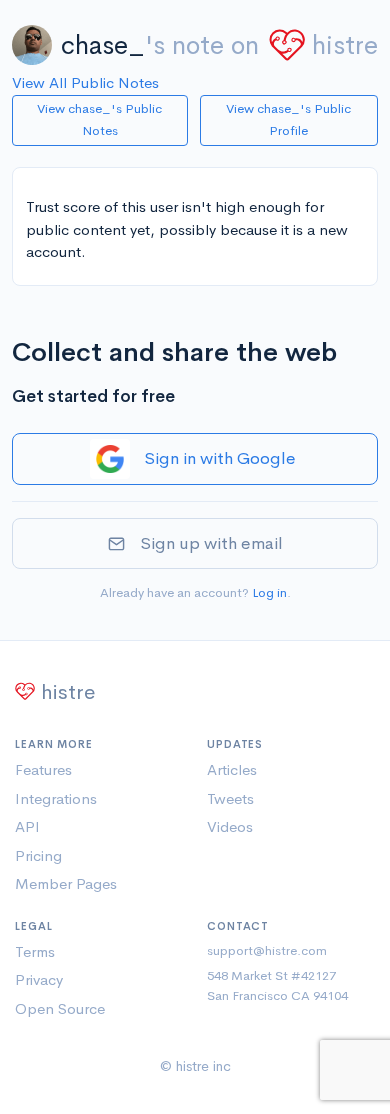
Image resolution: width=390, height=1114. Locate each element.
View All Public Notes (85, 82)
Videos (230, 826)
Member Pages (66, 883)
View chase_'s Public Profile (288, 120)
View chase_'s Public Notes (99, 120)
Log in (269, 592)
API (27, 826)
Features (43, 769)
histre (345, 45)
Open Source (60, 1008)
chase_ (103, 45)
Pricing (38, 855)
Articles (232, 769)
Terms (35, 951)
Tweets (230, 798)
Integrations (56, 798)
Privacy (39, 979)
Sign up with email (211, 543)
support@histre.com (267, 950)
